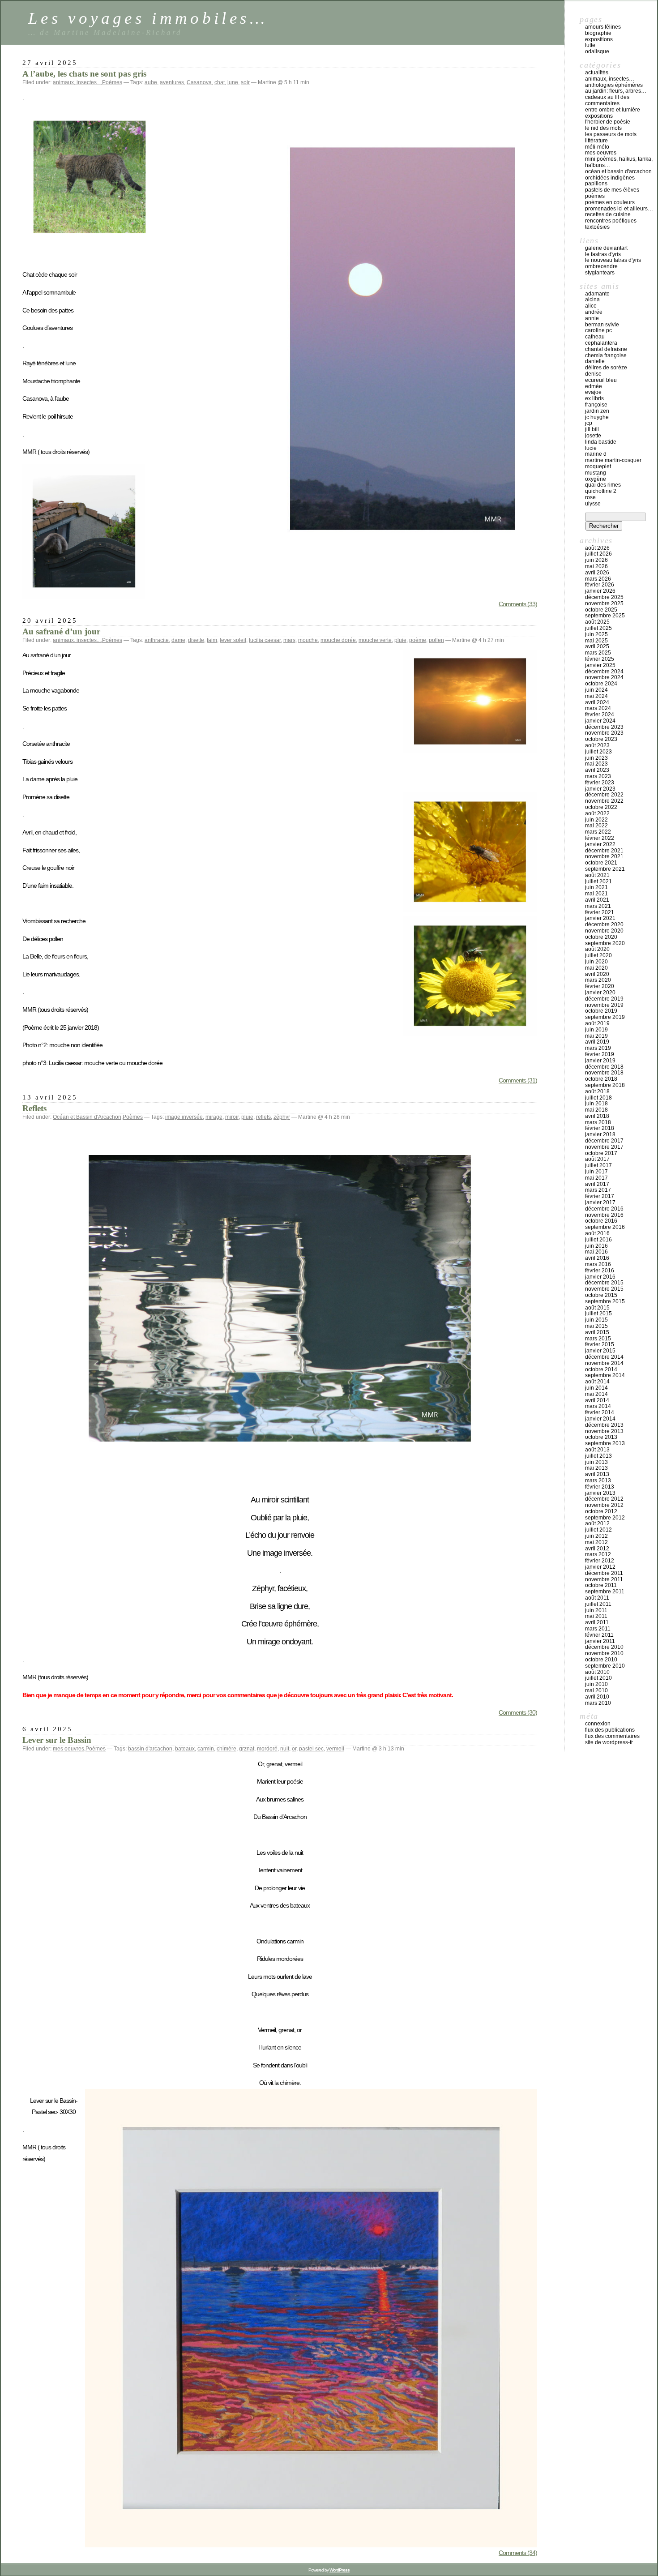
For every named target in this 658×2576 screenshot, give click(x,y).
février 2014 (600, 1412)
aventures (172, 82)
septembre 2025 (605, 616)
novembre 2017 (604, 1147)
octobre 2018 (601, 1079)
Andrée (594, 312)
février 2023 (600, 783)
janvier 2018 (600, 1134)
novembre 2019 (604, 1005)
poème (418, 640)
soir (245, 82)
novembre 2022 (604, 801)
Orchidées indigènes (610, 178)
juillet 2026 (598, 554)
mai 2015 (596, 1326)
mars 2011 (598, 1629)
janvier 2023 (600, 789)
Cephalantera (601, 343)
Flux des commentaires (612, 1736)
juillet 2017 (598, 1165)
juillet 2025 (598, 628)
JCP (589, 423)
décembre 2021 (604, 851)
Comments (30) (518, 1712)
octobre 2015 (601, 1295)
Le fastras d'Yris (603, 254)
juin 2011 (596, 1610)
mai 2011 (596, 1616)
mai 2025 (596, 641)
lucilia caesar (265, 640)
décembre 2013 (604, 1425)
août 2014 (597, 1382)
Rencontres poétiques (611, 221)
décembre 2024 (604, 672)
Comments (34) (518, 2553)
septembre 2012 (605, 1518)
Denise (593, 374)
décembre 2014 (604, 1357)
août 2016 (597, 1233)
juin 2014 (596, 1388)
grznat (247, 1749)
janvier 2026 (600, 591)
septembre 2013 (605, 1443)
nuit (285, 1749)
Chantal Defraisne (606, 349)
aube (151, 82)
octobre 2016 (601, 1221)
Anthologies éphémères (614, 85)
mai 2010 (596, 1690)
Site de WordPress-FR (609, 1742)
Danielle (595, 361)
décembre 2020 (604, 924)
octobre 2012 (601, 1511)
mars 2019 (598, 1048)
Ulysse (593, 504)
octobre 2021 (601, 863)
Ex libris (594, 398)
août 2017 (597, 1159)
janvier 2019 (600, 1061)
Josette (593, 436)
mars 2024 (598, 708)
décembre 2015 (604, 1283)
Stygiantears (600, 273)
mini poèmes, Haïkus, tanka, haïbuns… (619, 162)
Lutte (590, 45)
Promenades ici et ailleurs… (619, 209)
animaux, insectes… (610, 79)
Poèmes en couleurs (610, 202)
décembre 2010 (604, 1647)
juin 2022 (596, 820)
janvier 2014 (600, 1419)
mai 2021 (596, 894)
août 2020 (597, 949)
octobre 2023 (601, 739)
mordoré (267, 1749)
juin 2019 (596, 1030)
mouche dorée (338, 640)
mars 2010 (598, 1703)
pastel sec (311, 1749)
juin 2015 (596, 1320)
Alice (591, 306)
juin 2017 (596, 1172)
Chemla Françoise (606, 355)
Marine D (596, 454)
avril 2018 (597, 1116)
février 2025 (600, 659)
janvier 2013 (600, 1493)
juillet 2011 (598, 1604)
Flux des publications (610, 1730)
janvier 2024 (600, 721)
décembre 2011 (604, 1573)
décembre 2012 (604, 1499)
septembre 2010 (605, 1666)
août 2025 (597, 622)
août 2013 (597, 1450)
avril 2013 (597, 1474)
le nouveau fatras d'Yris (613, 260)
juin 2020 (596, 962)
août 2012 (597, 1523)
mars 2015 (598, 1339)
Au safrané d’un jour (61, 631)
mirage (214, 1117)
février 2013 (600, 1487)
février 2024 (600, 715)
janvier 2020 (600, 993)
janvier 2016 (600, 1277)
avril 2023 (597, 770)
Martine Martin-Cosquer (613, 460)
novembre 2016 (604, 1215)
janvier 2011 (600, 1641)
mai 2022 (596, 826)
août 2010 (597, 1672)
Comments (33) (518, 604)
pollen (436, 640)
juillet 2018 (598, 1098)
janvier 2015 (600, 1351)
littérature (596, 141)
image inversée (184, 1117)
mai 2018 (596, 1110)
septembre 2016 (605, 1227)
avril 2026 (597, 573)
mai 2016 (596, 1252)
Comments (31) (518, 1080)
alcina (592, 300)
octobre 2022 (601, 807)
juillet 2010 (598, 1678)
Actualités (597, 73)
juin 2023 (596, 758)
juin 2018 (596, 1104)
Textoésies (597, 227)
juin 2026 (596, 560)
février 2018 (600, 1128)
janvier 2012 (600, 1567)
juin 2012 (596, 1536)
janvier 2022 (600, 844)
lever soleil (233, 640)
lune (233, 82)
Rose (590, 497)
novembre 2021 (604, 856)
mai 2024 (596, 696)
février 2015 (600, 1344)
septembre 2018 (605, 1085)
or (294, 1749)
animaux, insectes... (77, 82)
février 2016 (600, 1271)
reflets (263, 1117)
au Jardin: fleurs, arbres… (616, 91)
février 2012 (600, 1561)
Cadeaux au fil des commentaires (607, 100)
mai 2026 (596, 566)
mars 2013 (598, 1481)
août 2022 (597, 813)
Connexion (598, 1724)
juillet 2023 (598, 752)
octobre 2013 (601, 1437)
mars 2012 (598, 1554)
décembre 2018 (604, 1067)
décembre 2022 (604, 795)
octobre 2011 (601, 1585)
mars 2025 (598, 653)
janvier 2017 (600, 1202)
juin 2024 (596, 690)
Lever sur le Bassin (57, 1740)
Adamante (597, 294)
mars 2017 (598, 1190)
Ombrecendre (601, 266)
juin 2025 (596, 634)
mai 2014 (596, 1394)
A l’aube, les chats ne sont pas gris (84, 74)
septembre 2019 (605, 1017)
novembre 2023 (604, 733)
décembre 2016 (604, 1209)
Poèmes (112, 82)
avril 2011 (597, 1622)
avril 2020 (597, 974)
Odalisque (597, 51)
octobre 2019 (601, 1011)
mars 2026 (598, 579)
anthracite (157, 640)
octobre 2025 (601, 610)
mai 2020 (596, 968)
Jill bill (592, 429)
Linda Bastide (601, 442)
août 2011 (597, 1598)
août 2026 (597, 548)
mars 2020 (598, 980)
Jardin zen (597, 411)
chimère (226, 1749)
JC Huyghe (597, 417)
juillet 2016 (598, 1240)
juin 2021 (596, 887)
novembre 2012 (604, 1505)
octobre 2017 (601, 1153)
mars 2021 (598, 906)
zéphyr (282, 1117)
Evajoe (593, 392)
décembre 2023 (604, 727)
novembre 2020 (604, 931)
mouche (308, 640)
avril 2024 (597, 702)
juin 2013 (596, 1462)
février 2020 (600, 986)
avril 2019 (597, 1042)
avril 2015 (597, 1332)
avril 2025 (597, 646)
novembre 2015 (604, 1289)
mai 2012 (596, 1542)
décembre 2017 (604, 1141)
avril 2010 (597, 1697)
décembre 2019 (604, 999)
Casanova (199, 82)
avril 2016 (597, 1258)
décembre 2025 (604, 597)
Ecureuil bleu (601, 380)
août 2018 (597, 1091)
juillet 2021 (598, 881)
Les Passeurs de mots (611, 134)
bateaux (185, 1749)
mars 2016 (598, 1264)
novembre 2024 (604, 677)
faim (212, 640)
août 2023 (597, 745)
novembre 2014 (604, 1363)
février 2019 (600, 1054)
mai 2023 (596, 764)
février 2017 (600, 1196)
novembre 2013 (604, 1431)
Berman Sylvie (602, 325)
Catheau (595, 337)
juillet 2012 (598, 1530)
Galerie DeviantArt (606, 248)
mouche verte (375, 640)
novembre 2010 (604, 1653)
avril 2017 (597, 1184)
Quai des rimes (603, 485)
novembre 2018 (604, 1073)
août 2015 (597, 1308)
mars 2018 (598, 1122)
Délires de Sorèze (606, 368)
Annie (592, 318)
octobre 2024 (601, 684)
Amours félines (603, 27)
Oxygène (596, 479)
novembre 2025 (604, 603)
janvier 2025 (600, 665)
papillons (596, 184)
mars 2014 (598, 1406)
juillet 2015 (598, 1314)
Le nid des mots (603, 128)
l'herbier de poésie (608, 122)
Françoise (596, 405)
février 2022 (600, 838)
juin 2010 (596, 1684)
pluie (400, 640)
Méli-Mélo (597, 147)
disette (196, 640)
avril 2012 (597, 1549)
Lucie (591, 448)
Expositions (599, 39)
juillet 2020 (598, 955)
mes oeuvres (68, 1749)
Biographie (598, 33)
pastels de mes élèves (612, 190)
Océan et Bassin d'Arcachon (87, 1117)
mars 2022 (598, 832)
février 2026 (600, 585)
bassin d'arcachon (150, 1749)
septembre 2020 (605, 943)
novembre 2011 (604, 1579)
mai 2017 (596, 1178)
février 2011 (599, 1635)
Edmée (594, 386)
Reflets (34, 1108)
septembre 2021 (605, 869)
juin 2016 (596, 1246)
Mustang (596, 473)
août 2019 (597, 1023)
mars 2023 (598, 776)
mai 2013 (596, 1468)
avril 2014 (597, 1400)
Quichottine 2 (601, 491)
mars (289, 640)
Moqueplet (598, 466)
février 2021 (600, 912)
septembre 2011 (605, 1592)
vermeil (335, 1749)
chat (220, 82)
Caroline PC (598, 330)
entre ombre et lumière (613, 110)
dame (178, 640)
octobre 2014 (601, 1369)
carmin (206, 1749)
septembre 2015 (605, 1301)
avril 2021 (597, 900)
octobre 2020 (601, 937)
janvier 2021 (600, 918)
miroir (232, 1117)
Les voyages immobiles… (148, 18)
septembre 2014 (605, 1375)
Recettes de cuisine (608, 214)
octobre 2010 (601, 1660)
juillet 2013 (598, 1456)
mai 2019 (596, 1036)
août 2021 (597, 875)
